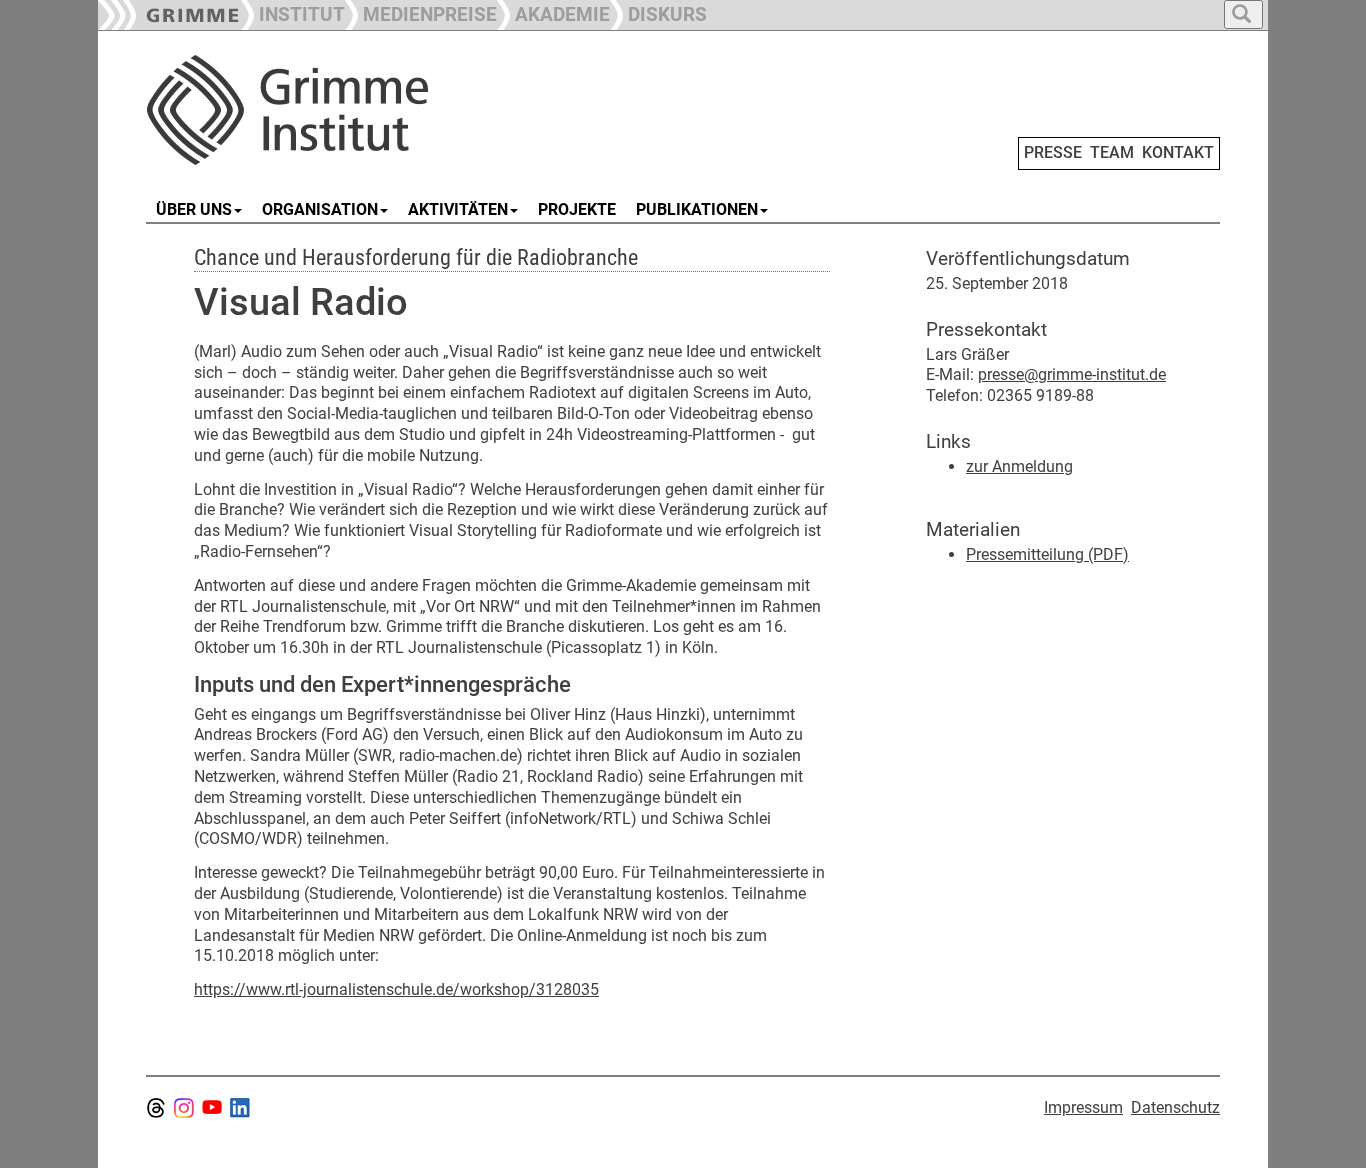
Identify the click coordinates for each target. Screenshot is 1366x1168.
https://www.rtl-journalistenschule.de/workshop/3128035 (396, 989)
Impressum (1083, 1107)
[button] (421, 12)
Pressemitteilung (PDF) (1047, 554)
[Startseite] (371, 110)
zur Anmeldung (1019, 466)
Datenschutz (1175, 1107)
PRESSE (1053, 152)
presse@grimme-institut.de (1072, 374)
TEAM (1112, 152)
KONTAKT (1178, 152)
